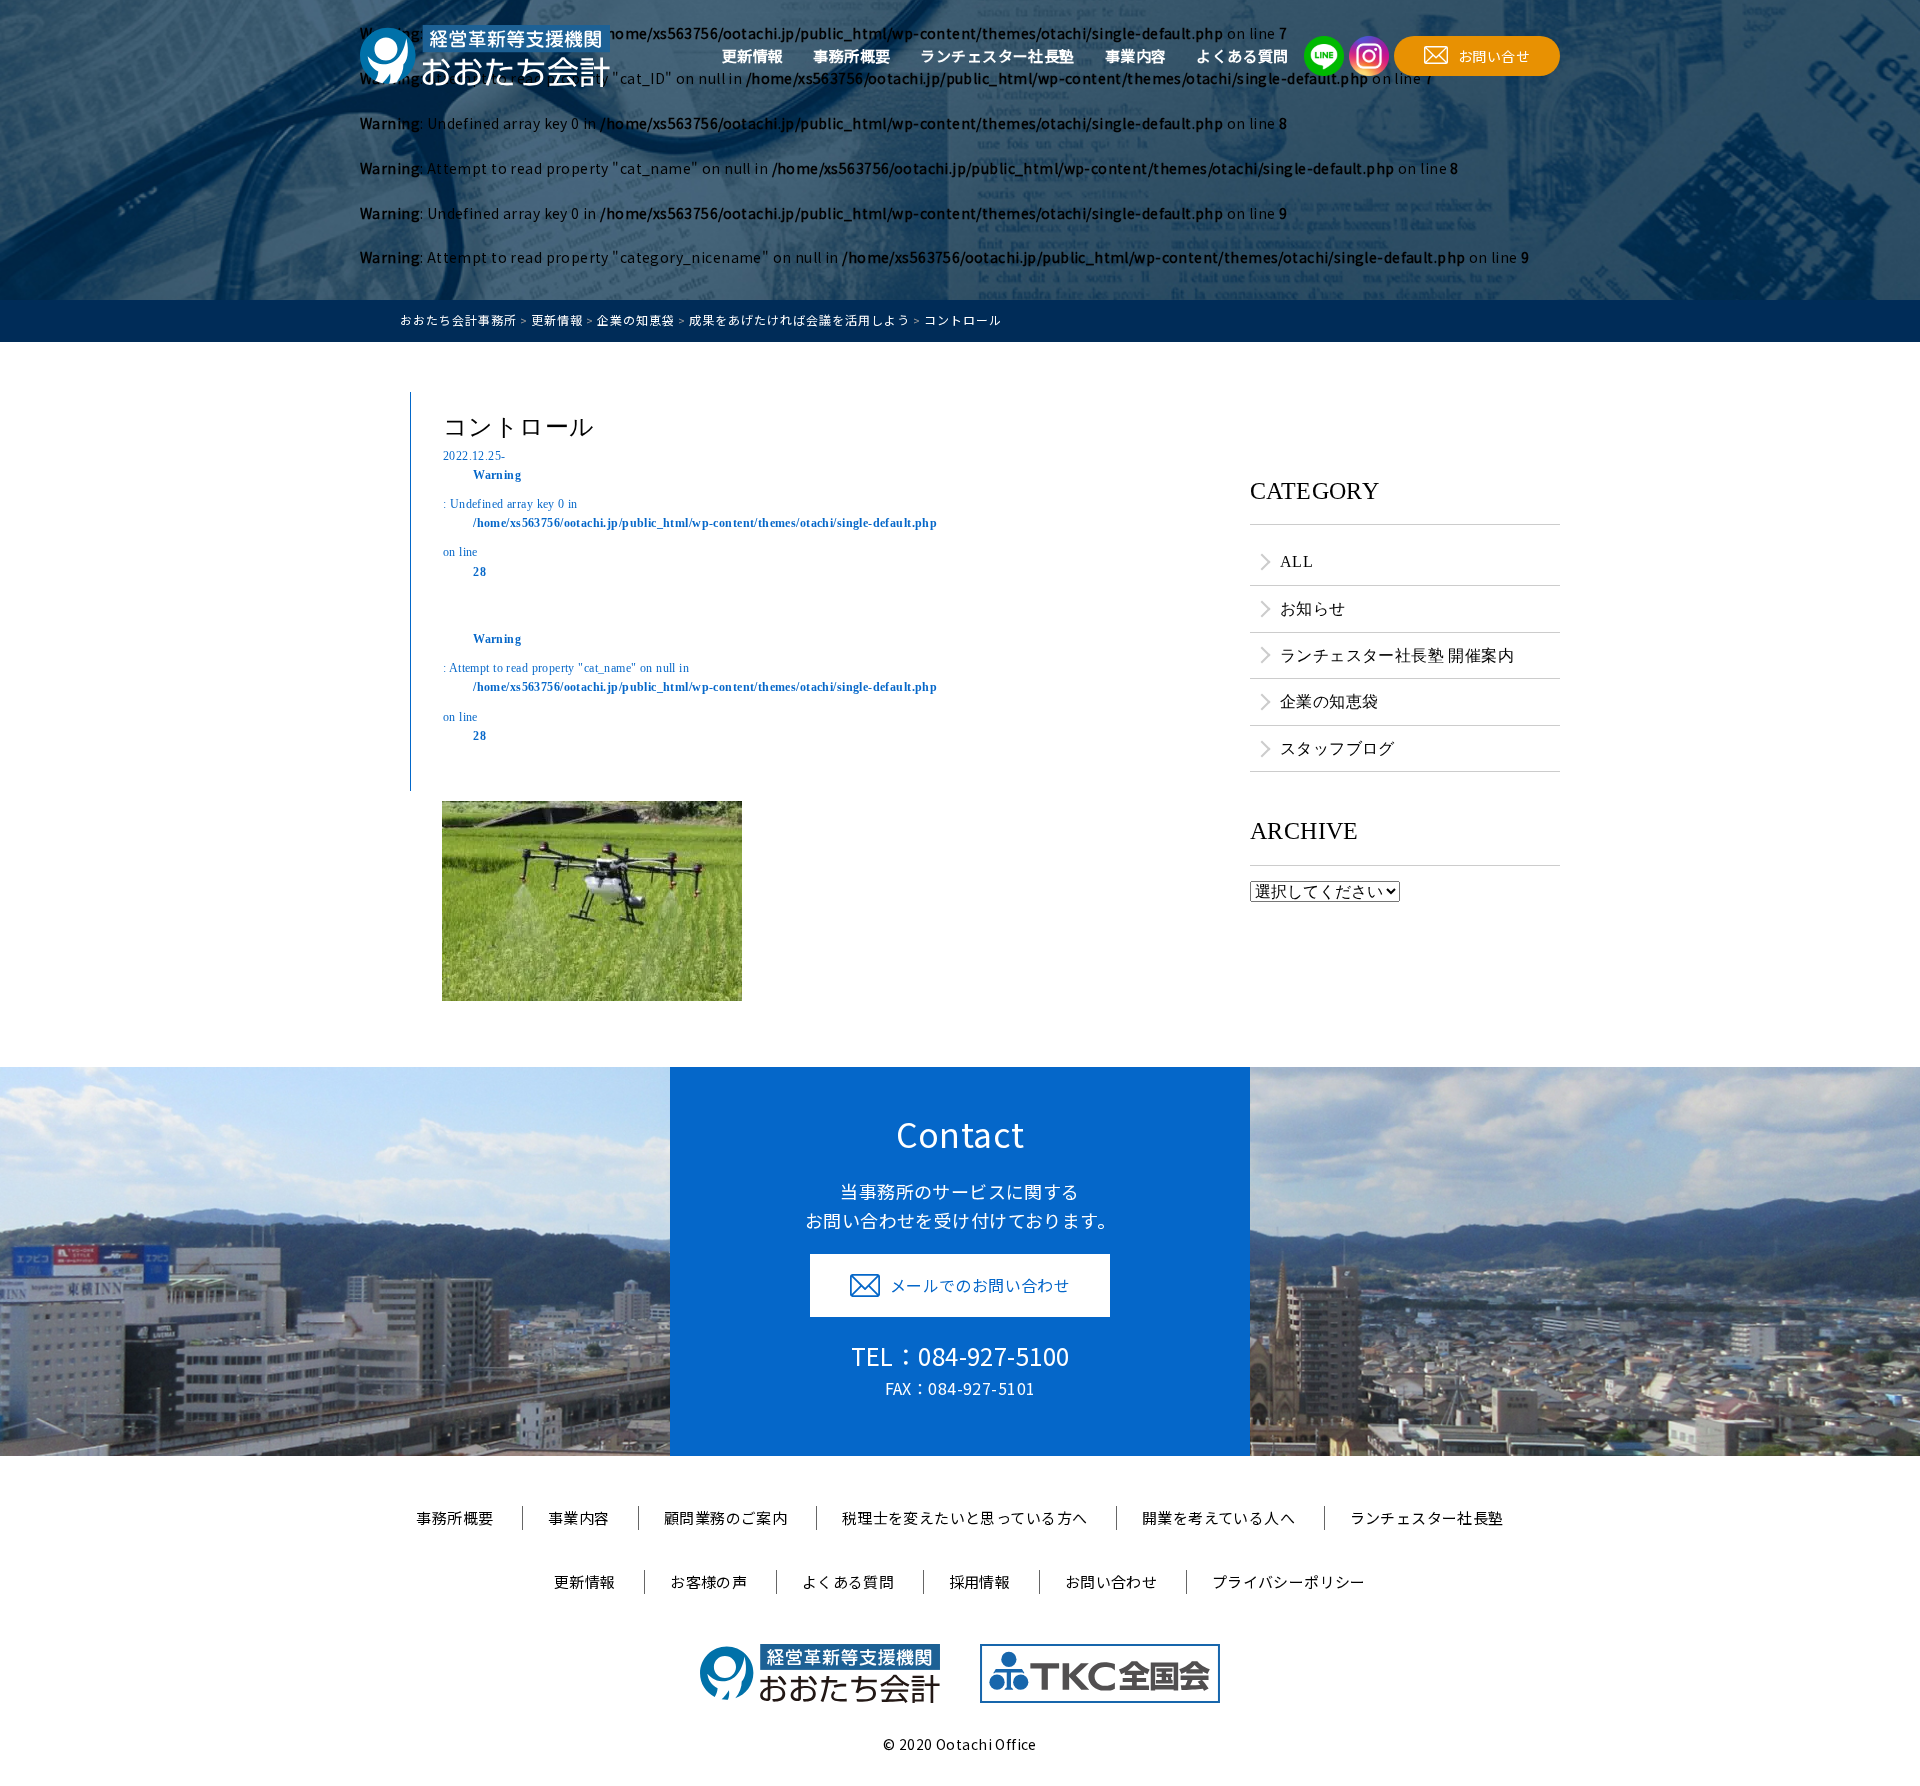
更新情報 (753, 55)
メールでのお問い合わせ (980, 1285)
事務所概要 (851, 55)
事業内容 (1136, 55)
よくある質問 (1242, 55)
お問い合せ (1494, 56)
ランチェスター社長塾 (997, 55)
